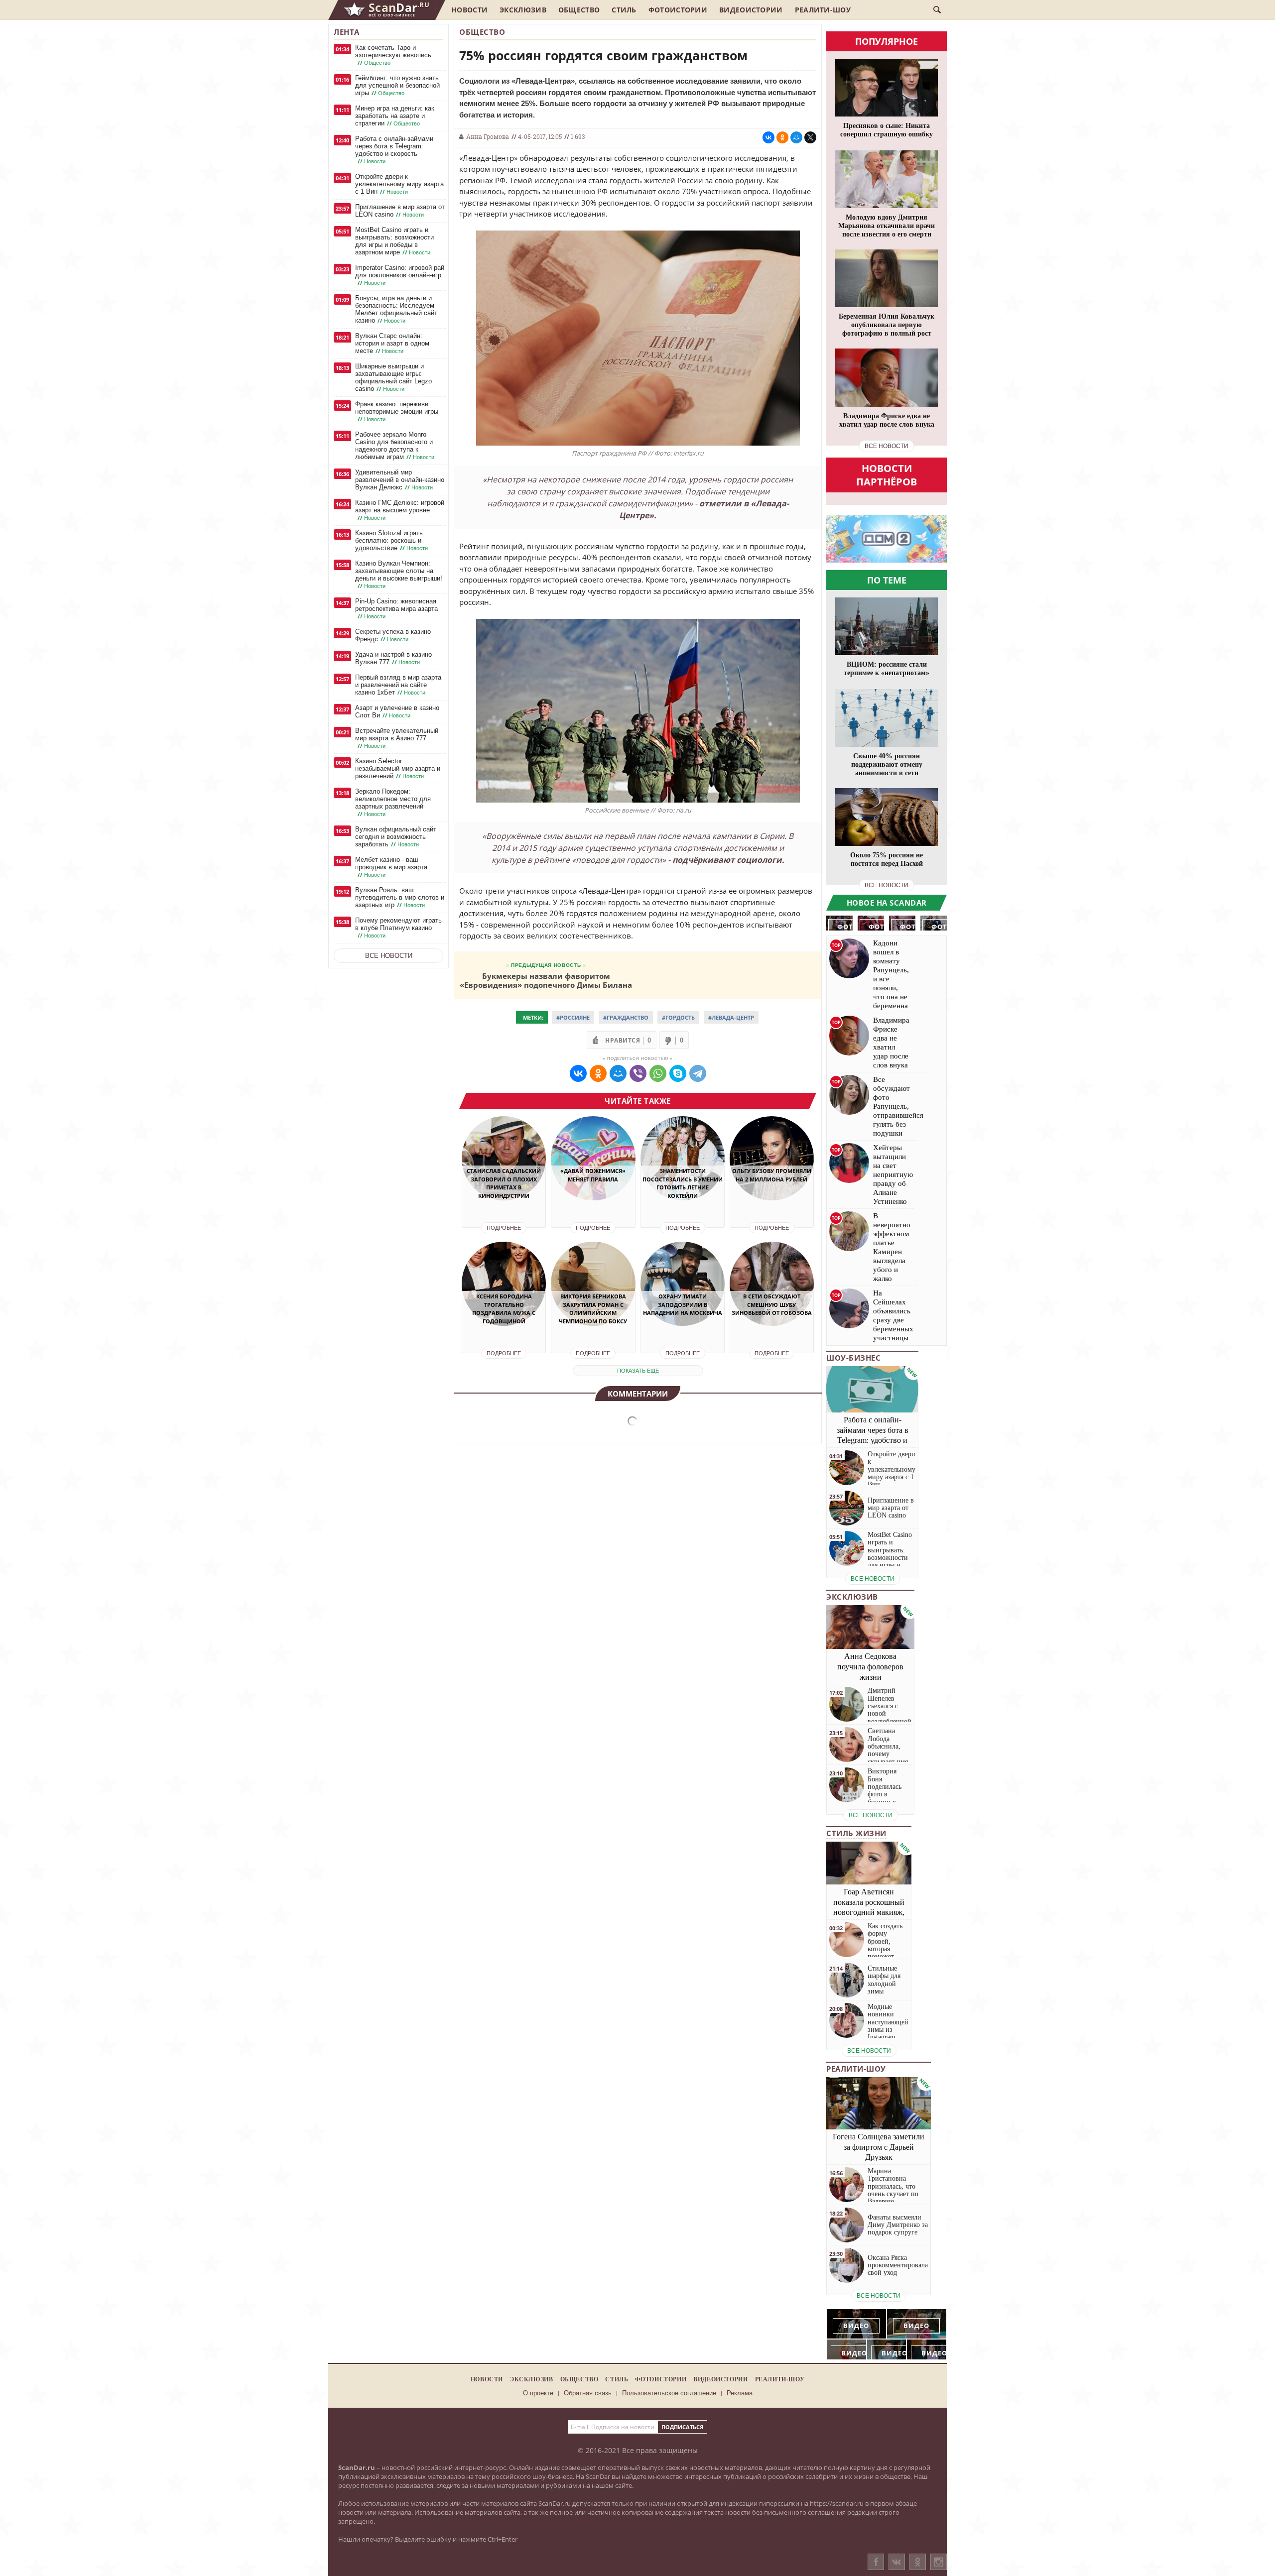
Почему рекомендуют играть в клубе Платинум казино (398, 928)
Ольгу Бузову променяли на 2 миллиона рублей (772, 1175)
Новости (469, 10)
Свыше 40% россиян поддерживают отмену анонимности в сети (887, 764)
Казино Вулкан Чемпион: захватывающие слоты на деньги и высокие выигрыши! (399, 575)
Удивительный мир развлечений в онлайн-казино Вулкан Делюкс (400, 480)
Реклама (740, 2393)
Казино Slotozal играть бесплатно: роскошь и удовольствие (391, 540)
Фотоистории (678, 10)
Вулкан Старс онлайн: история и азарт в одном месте (392, 343)
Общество (579, 10)
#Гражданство (626, 1017)
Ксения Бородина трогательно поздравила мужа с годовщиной (504, 1309)
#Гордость (678, 1017)
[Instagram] (939, 2572)
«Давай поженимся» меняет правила (593, 1175)
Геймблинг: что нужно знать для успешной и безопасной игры (397, 85)
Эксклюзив (523, 10)
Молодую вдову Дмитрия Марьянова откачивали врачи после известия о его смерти (887, 226)
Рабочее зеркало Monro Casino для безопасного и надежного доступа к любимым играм (395, 446)
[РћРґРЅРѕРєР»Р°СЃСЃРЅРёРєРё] (782, 137)
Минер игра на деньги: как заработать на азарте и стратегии (395, 116)
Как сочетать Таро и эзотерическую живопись (393, 55)
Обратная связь (588, 2393)
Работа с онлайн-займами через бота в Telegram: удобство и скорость (394, 150)
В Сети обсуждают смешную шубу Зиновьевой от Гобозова (772, 1304)
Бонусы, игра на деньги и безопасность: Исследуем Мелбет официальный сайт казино (396, 309)
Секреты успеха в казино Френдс (393, 635)
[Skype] (678, 1073)
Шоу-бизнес (853, 1358)
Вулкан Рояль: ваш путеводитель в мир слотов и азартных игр (400, 897)
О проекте (538, 2393)
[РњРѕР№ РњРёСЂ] (796, 137)
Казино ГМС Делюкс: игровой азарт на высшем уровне (400, 510)
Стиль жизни (856, 1833)
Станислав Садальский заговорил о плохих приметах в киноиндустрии (504, 1183)
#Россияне (573, 1017)
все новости (887, 446)
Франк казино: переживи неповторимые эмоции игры (397, 411)
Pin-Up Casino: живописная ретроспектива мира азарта (396, 609)
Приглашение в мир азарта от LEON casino (400, 211)
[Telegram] (698, 1073)
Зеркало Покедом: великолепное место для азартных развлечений (393, 803)
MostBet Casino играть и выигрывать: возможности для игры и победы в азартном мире (394, 241)
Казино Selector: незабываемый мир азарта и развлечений (398, 768)
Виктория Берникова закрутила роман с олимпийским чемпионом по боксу (593, 1309)
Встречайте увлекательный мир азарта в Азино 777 (397, 738)
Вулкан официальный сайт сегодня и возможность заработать (396, 837)
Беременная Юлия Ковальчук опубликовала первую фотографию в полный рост (887, 325)
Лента (347, 32)
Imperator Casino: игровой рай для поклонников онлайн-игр (400, 275)
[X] (810, 137)
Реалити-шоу (823, 10)
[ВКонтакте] (897, 2562)
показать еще (638, 1371)
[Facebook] (876, 2562)
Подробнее (504, 1228)
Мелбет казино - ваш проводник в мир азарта (391, 867)
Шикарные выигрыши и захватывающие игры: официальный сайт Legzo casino (393, 377)
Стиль (624, 10)
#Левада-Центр (731, 1017)
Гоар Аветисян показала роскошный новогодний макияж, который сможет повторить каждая (869, 1912)
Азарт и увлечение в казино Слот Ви (397, 711)
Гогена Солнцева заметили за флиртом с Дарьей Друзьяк (879, 2147)
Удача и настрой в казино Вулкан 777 (393, 658)
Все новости (389, 956)
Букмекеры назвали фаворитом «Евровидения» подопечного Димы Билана (546, 980)
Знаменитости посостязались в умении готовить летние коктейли (683, 1183)
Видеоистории (751, 10)
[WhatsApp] (658, 1073)
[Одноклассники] (918, 2562)
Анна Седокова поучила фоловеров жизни (870, 1667)
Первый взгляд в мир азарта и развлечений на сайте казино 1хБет (398, 685)
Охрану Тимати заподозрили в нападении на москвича (683, 1304)
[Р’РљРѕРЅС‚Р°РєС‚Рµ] (768, 137)
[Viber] (638, 1073)
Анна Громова (488, 136)
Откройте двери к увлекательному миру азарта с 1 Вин (399, 184)
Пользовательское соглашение (669, 2393)
